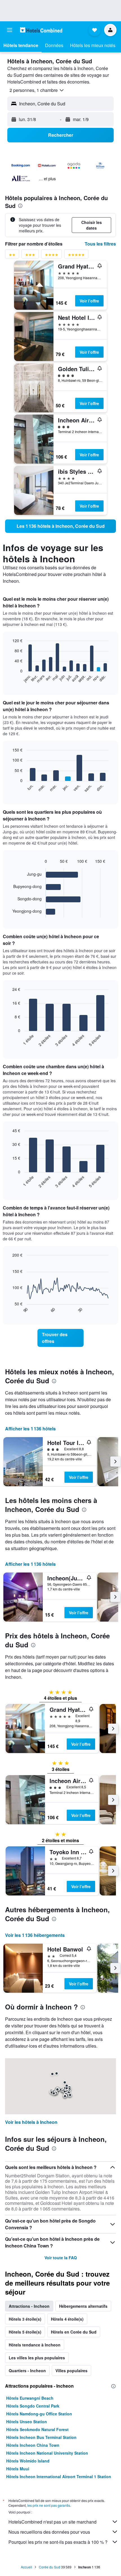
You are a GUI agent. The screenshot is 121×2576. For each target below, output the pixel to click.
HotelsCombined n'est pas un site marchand (52, 2522)
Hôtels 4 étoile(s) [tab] (67, 2319)
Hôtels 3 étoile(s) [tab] (25, 2319)
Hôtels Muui (18, 2469)
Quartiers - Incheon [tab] (27, 2371)
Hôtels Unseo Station (27, 2422)
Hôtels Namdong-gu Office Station (39, 2414)
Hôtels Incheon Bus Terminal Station (41, 2437)
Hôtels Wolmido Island (28, 2461)
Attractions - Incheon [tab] (29, 2306)
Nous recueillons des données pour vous (49, 2532)
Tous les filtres (100, 244)
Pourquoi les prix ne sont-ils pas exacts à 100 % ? (58, 2542)
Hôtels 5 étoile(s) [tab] (25, 2332)
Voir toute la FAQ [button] (61, 2258)
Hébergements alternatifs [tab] (83, 2306)
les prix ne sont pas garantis (49, 2505)
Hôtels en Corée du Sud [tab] (74, 2332)
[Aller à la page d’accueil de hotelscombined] (41, 30)
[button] (10, 30)
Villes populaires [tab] (71, 2371)
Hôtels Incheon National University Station (47, 2453)
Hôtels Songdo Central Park (33, 2406)
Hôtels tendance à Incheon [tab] (35, 2345)
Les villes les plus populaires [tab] (37, 2358)
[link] (60, 526)
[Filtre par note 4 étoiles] (51, 256)
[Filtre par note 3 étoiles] (30, 256)
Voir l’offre (89, 301)
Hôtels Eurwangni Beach (30, 2398)
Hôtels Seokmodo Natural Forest (37, 2429)
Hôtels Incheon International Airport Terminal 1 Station (59, 2476)
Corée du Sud (50, 2567)
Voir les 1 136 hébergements (35, 1935)
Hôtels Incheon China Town (33, 2445)
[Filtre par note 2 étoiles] (12, 256)
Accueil (26, 2567)
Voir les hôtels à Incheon (31, 2122)
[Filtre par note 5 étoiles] (76, 256)
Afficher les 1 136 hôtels (30, 1429)
